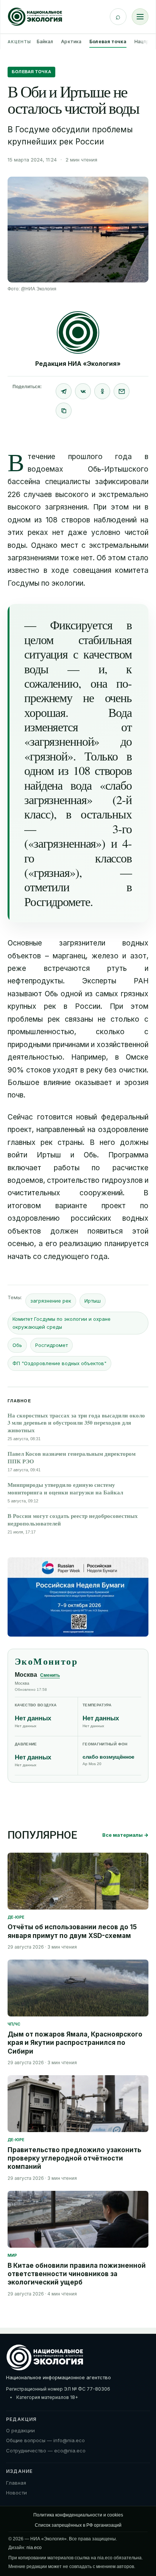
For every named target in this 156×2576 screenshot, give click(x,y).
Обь (17, 1345)
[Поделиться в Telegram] (64, 391)
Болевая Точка (31, 72)
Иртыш (93, 1301)
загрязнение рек (51, 1301)
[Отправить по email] (122, 391)
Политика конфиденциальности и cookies (78, 2515)
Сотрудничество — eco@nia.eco (46, 2451)
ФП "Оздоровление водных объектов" (59, 1363)
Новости (16, 2493)
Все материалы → (125, 1835)
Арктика (71, 42)
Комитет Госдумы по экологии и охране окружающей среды (62, 1323)
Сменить (50, 1675)
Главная (16, 2483)
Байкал (45, 42)
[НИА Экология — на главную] (35, 17)
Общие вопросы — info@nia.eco (45, 2440)
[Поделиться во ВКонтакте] (83, 391)
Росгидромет (51, 1345)
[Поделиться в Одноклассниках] (102, 391)
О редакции (20, 2430)
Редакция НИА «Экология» (78, 364)
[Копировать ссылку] (64, 411)
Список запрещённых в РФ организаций (78, 2525)
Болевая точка (108, 42)
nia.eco (34, 2548)
